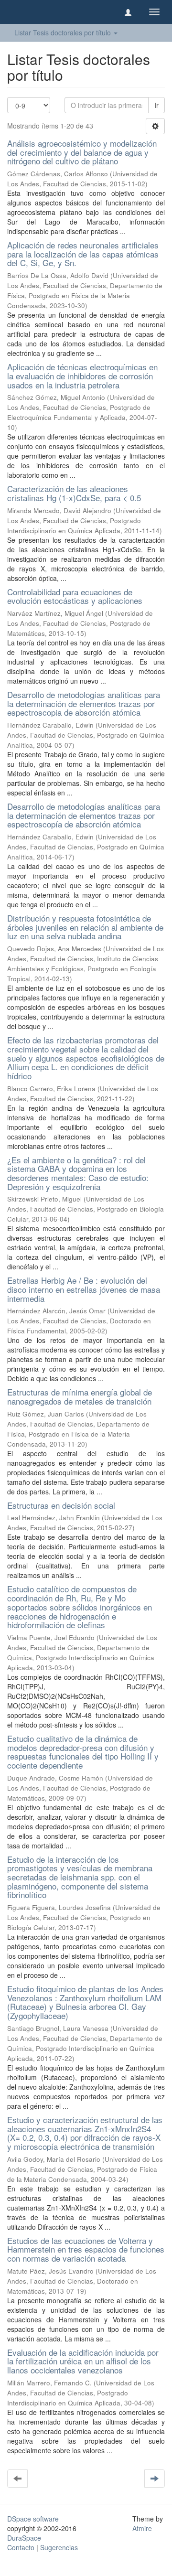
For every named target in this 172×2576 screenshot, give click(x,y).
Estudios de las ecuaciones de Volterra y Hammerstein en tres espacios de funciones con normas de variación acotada (86, 2249)
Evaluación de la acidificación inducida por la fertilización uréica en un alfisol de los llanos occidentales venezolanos (83, 2361)
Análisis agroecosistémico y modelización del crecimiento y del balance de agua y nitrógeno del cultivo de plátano (82, 152)
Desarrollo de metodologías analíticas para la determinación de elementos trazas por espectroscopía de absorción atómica (84, 815)
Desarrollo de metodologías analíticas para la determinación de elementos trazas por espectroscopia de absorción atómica (84, 703)
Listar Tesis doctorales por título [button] (64, 32)
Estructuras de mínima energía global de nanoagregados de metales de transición (80, 1396)
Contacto (21, 2547)
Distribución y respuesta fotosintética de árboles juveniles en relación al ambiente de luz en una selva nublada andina (85, 927)
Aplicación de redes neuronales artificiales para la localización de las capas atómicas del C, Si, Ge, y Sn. (83, 254)
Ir (156, 105)
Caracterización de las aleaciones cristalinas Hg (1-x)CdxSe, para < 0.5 (74, 493)
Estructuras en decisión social (61, 1505)
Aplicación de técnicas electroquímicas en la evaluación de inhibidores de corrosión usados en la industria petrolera (82, 376)
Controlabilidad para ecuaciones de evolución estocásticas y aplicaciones (75, 596)
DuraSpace (24, 2538)
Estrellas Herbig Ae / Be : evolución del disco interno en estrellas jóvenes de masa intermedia (84, 1289)
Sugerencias (59, 2547)
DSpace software (33, 2519)
